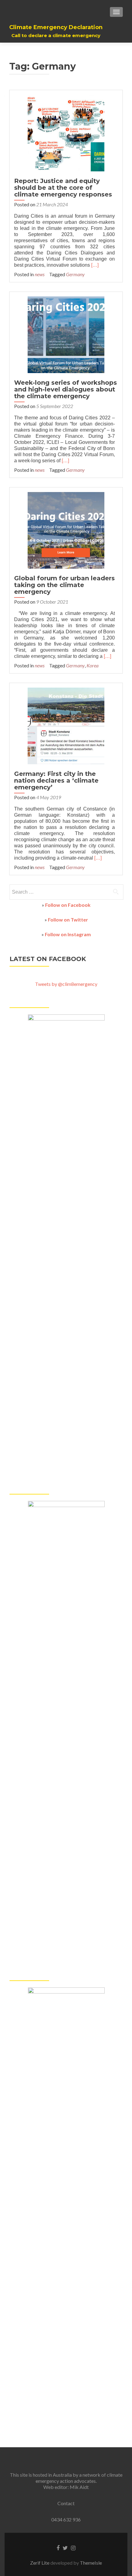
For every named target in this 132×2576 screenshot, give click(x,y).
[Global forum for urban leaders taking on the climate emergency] (66, 530)
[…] (95, 265)
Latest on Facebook (48, 959)
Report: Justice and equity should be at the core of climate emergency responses (63, 188)
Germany (75, 274)
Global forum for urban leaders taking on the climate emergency (64, 585)
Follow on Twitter (68, 920)
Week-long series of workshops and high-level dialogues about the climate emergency (66, 389)
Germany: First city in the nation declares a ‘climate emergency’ (56, 780)
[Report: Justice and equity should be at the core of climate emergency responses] (66, 132)
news (40, 274)
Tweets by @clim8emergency (66, 984)
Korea (93, 665)
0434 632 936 (66, 2519)
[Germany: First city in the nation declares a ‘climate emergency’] (66, 725)
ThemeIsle (91, 2563)
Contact (66, 2503)
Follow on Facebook (68, 905)
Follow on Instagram (68, 934)
